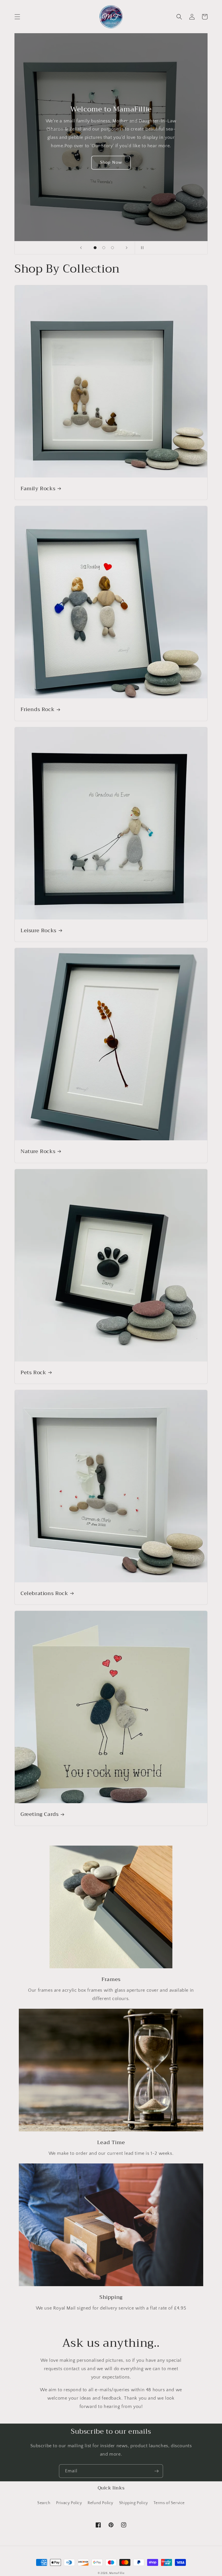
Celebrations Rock (44, 1593)
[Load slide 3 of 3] (112, 248)
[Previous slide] (81, 248)
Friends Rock (37, 709)
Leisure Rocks (38, 931)
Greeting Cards (39, 1814)
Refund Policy (100, 2503)
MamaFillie (117, 2573)
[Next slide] (127, 248)
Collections (111, 160)
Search (44, 2503)
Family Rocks (38, 489)
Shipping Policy (134, 2503)
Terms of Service (169, 2503)
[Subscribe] (156, 2471)
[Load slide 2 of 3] (104, 248)
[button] (17, 17)
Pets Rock (33, 1373)
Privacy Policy (69, 2503)
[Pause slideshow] (141, 248)
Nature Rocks (38, 1151)
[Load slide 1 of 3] (95, 248)
